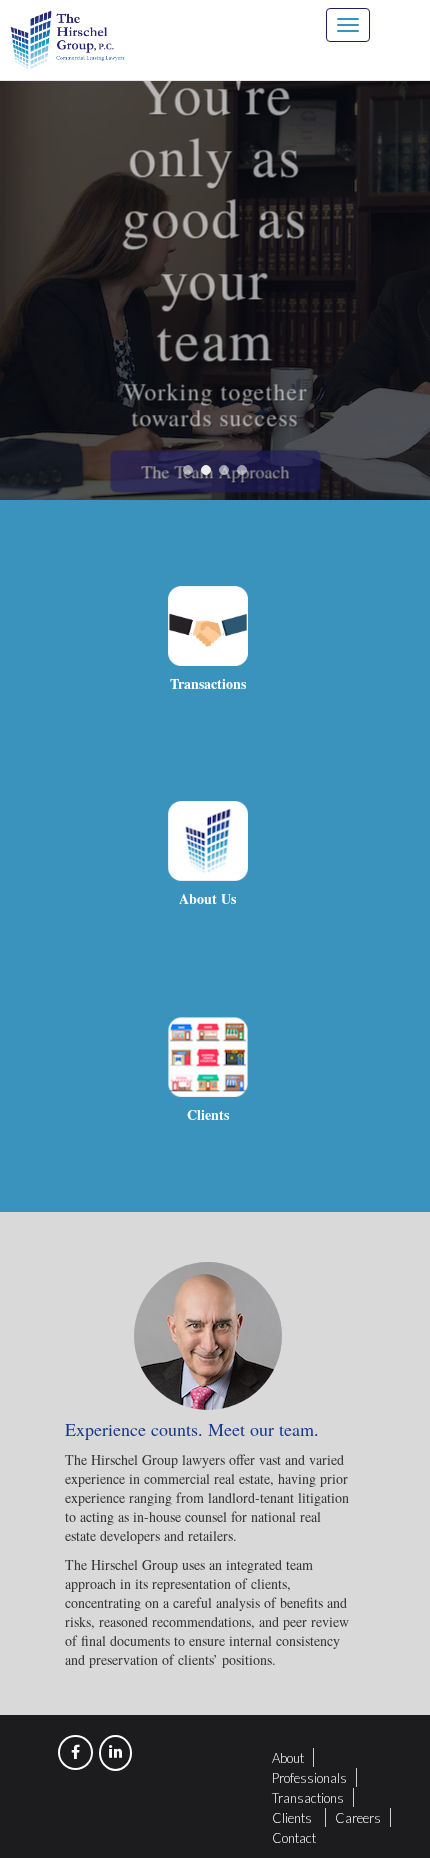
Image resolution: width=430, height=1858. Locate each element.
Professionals (309, 1778)
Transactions (308, 1798)
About (288, 1758)
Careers (358, 1818)
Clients (292, 1818)
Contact (294, 1838)
